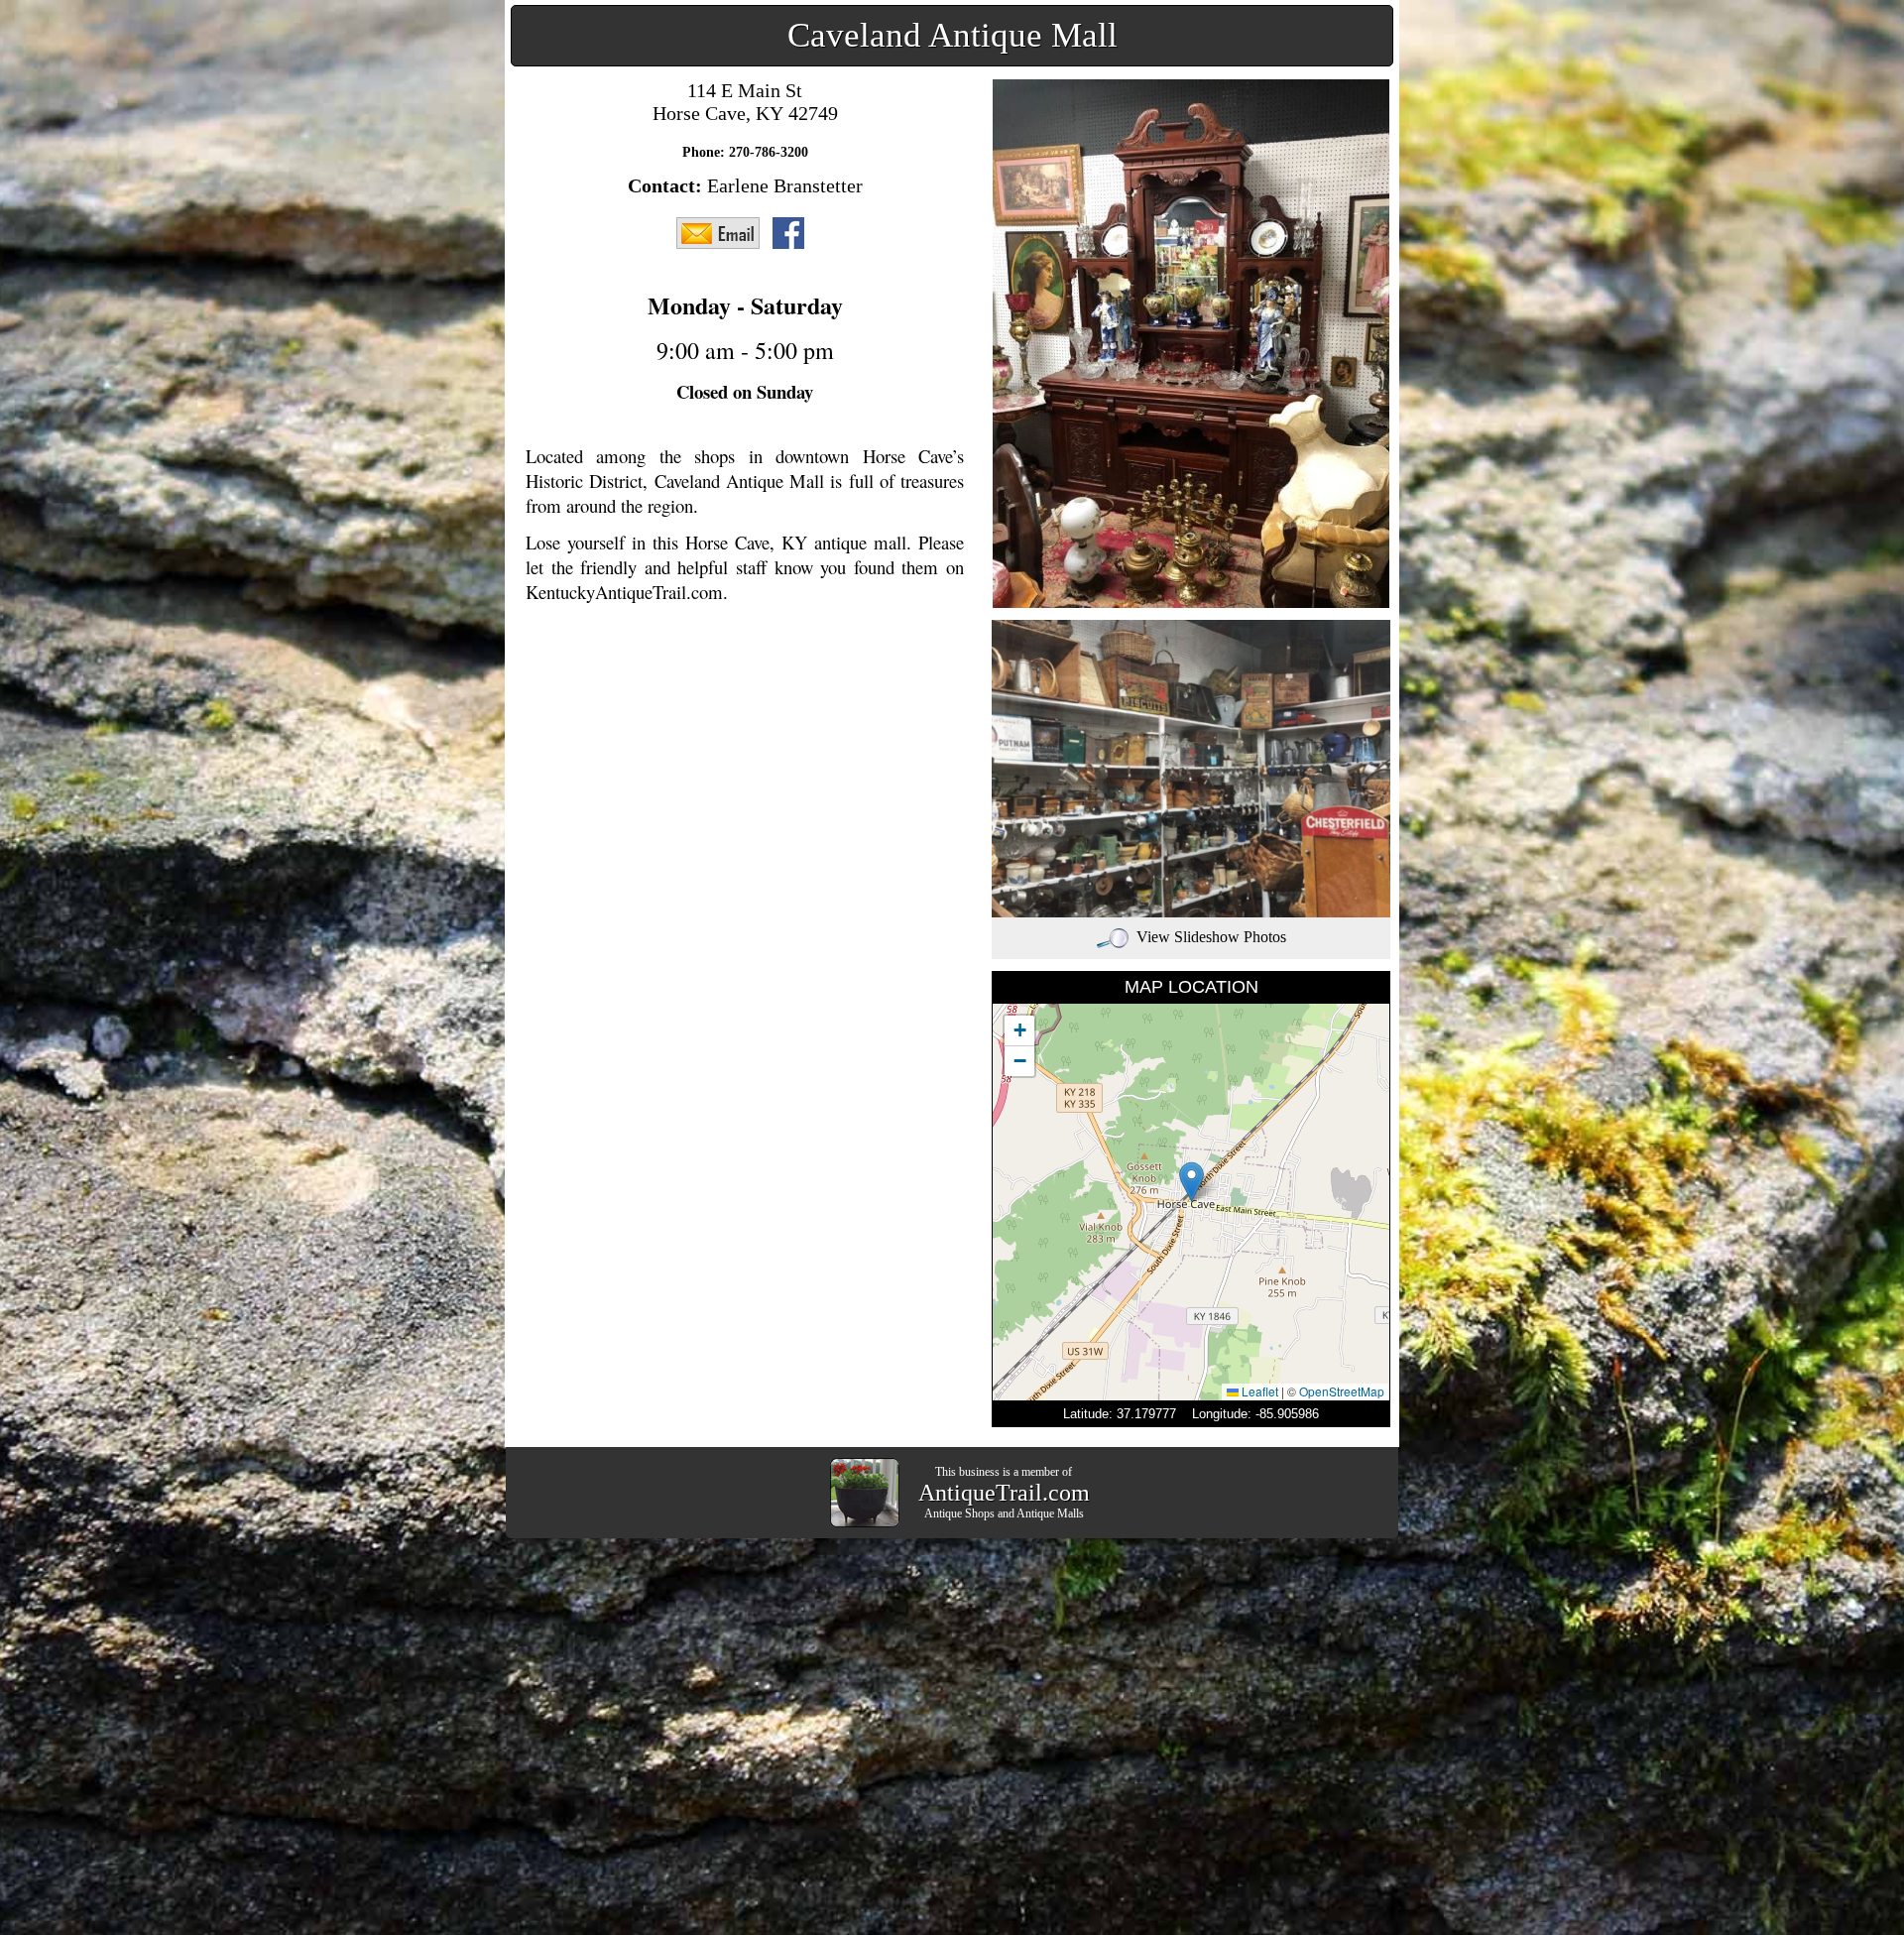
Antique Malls (1050, 1513)
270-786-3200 (769, 152)
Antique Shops (959, 1513)
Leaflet (1258, 1391)
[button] (1191, 1182)
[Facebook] (793, 232)
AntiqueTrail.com (1004, 1493)
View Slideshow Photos (1211, 937)
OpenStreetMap (1342, 1391)
